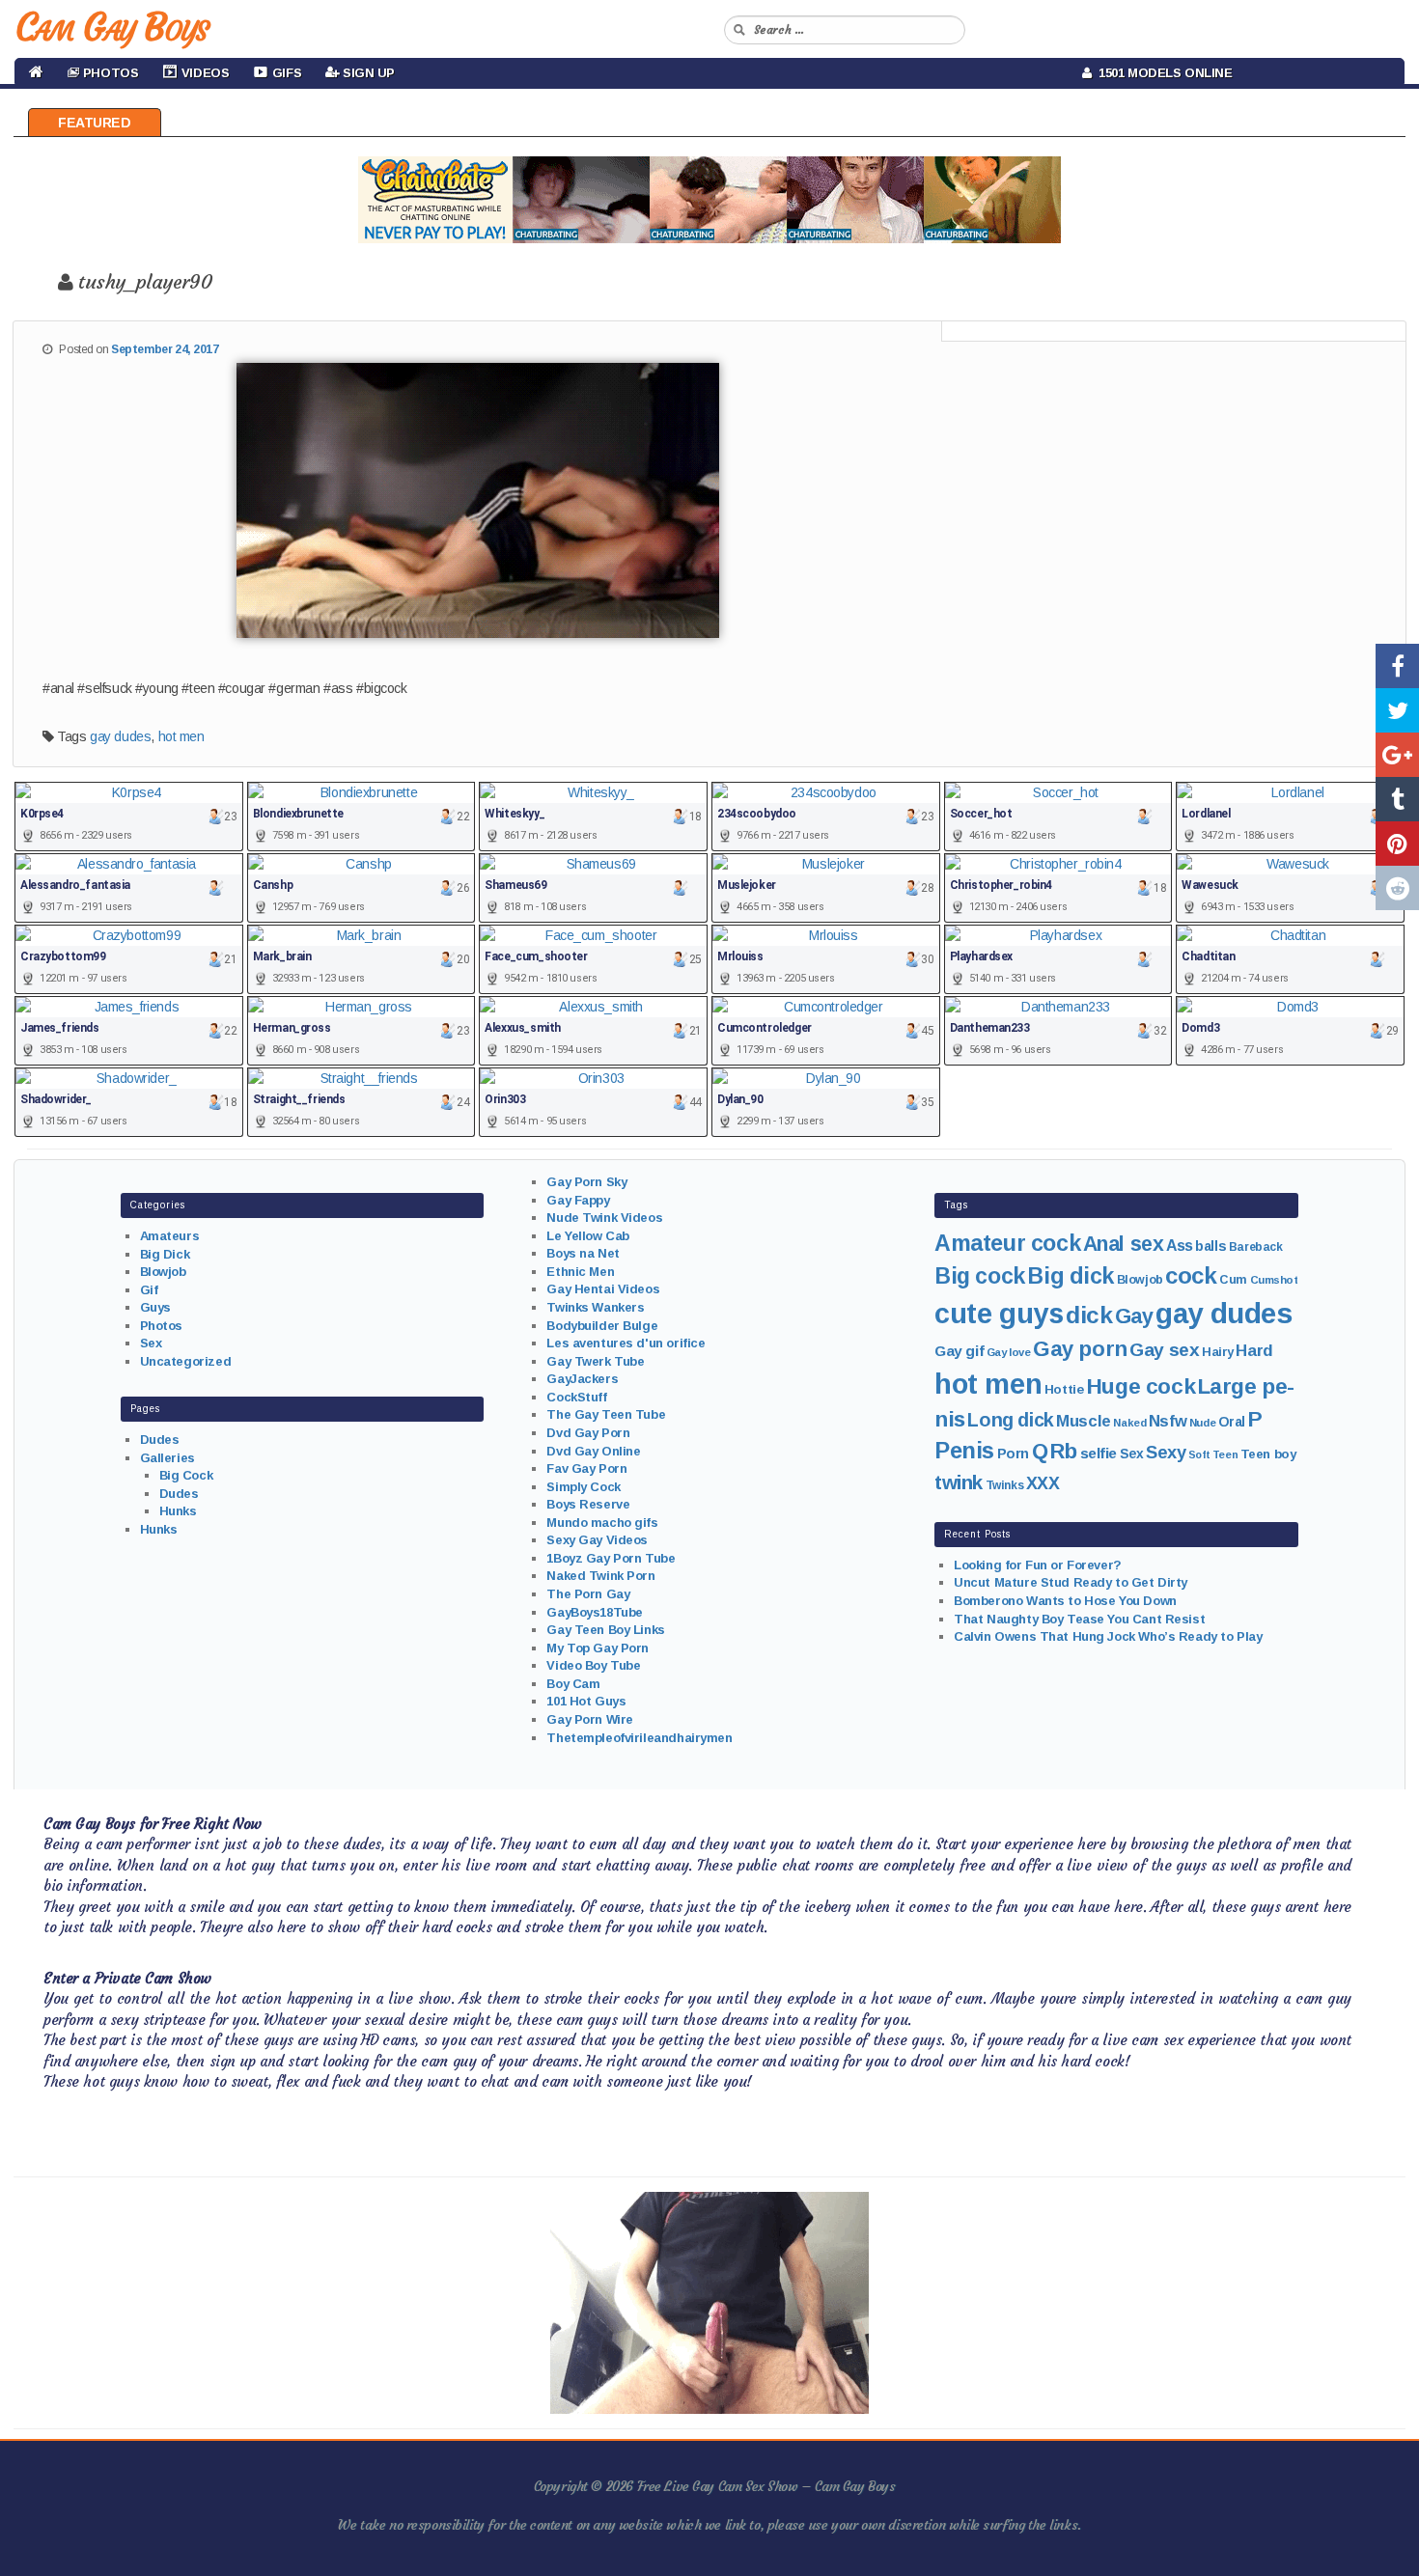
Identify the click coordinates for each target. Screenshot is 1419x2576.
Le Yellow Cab (588, 1236)
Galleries (167, 1458)
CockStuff (576, 1397)
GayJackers (582, 1379)
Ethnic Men (580, 1272)
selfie (1099, 1453)
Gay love (1009, 1352)
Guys (155, 1307)
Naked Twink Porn (600, 1576)
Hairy (1218, 1352)
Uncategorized (186, 1361)
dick (1089, 1315)
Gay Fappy (578, 1200)
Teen (1225, 1454)
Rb (1064, 1451)
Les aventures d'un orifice (626, 1343)
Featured (95, 123)
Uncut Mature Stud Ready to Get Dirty (1071, 1582)
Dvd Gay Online (593, 1451)
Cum (1233, 1280)
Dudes (160, 1440)
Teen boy (1268, 1454)
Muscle (1083, 1421)
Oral (1232, 1422)
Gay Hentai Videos (603, 1289)
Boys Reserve (588, 1504)
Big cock (980, 1276)
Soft (1199, 1454)
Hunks (178, 1511)
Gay (1134, 1316)
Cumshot (1274, 1280)
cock (1191, 1275)
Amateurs (170, 1236)
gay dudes (120, 736)
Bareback (1256, 1247)
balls (1210, 1246)
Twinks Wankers (595, 1307)
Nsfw (1168, 1421)
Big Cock (186, 1475)
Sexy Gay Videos (597, 1540)
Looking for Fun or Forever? (1038, 1565)
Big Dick (165, 1254)
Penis (964, 1451)
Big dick (1071, 1276)
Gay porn (1080, 1349)
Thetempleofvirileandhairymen (639, 1738)
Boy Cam (573, 1684)
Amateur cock (1007, 1243)
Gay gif (959, 1351)
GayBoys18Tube (595, 1612)
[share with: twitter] (1397, 710)
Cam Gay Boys (111, 27)
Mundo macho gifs (602, 1523)
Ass (1180, 1246)
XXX (1043, 1483)
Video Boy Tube (593, 1665)
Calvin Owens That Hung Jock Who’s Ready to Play (1108, 1636)
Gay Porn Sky (586, 1182)
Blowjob (163, 1272)
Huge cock (1141, 1386)
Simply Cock (583, 1487)
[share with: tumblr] (1397, 799)
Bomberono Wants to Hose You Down (1065, 1601)
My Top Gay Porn (598, 1648)
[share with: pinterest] (1397, 844)
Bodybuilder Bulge (602, 1326)
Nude (1202, 1423)
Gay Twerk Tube (595, 1361)
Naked (1129, 1423)
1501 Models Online (1162, 73)
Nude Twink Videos (604, 1218)
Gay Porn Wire (590, 1719)
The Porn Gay (588, 1594)
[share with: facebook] (1397, 666)
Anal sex (1124, 1244)
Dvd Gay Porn (588, 1433)
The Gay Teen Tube (606, 1414)
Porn (1013, 1454)
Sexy (1166, 1452)
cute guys (999, 1314)
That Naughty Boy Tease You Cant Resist (1079, 1619)
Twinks (1004, 1485)
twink (959, 1482)
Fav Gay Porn (586, 1468)
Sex (151, 1343)
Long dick (1010, 1420)
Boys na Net (583, 1253)
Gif (149, 1290)
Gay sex (1164, 1350)
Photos (161, 1326)
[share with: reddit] (1397, 888)
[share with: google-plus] (1397, 755)
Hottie (1064, 1389)
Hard (1254, 1351)
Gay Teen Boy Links (605, 1630)
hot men (181, 736)
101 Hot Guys (586, 1701)
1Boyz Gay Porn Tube (611, 1558)
